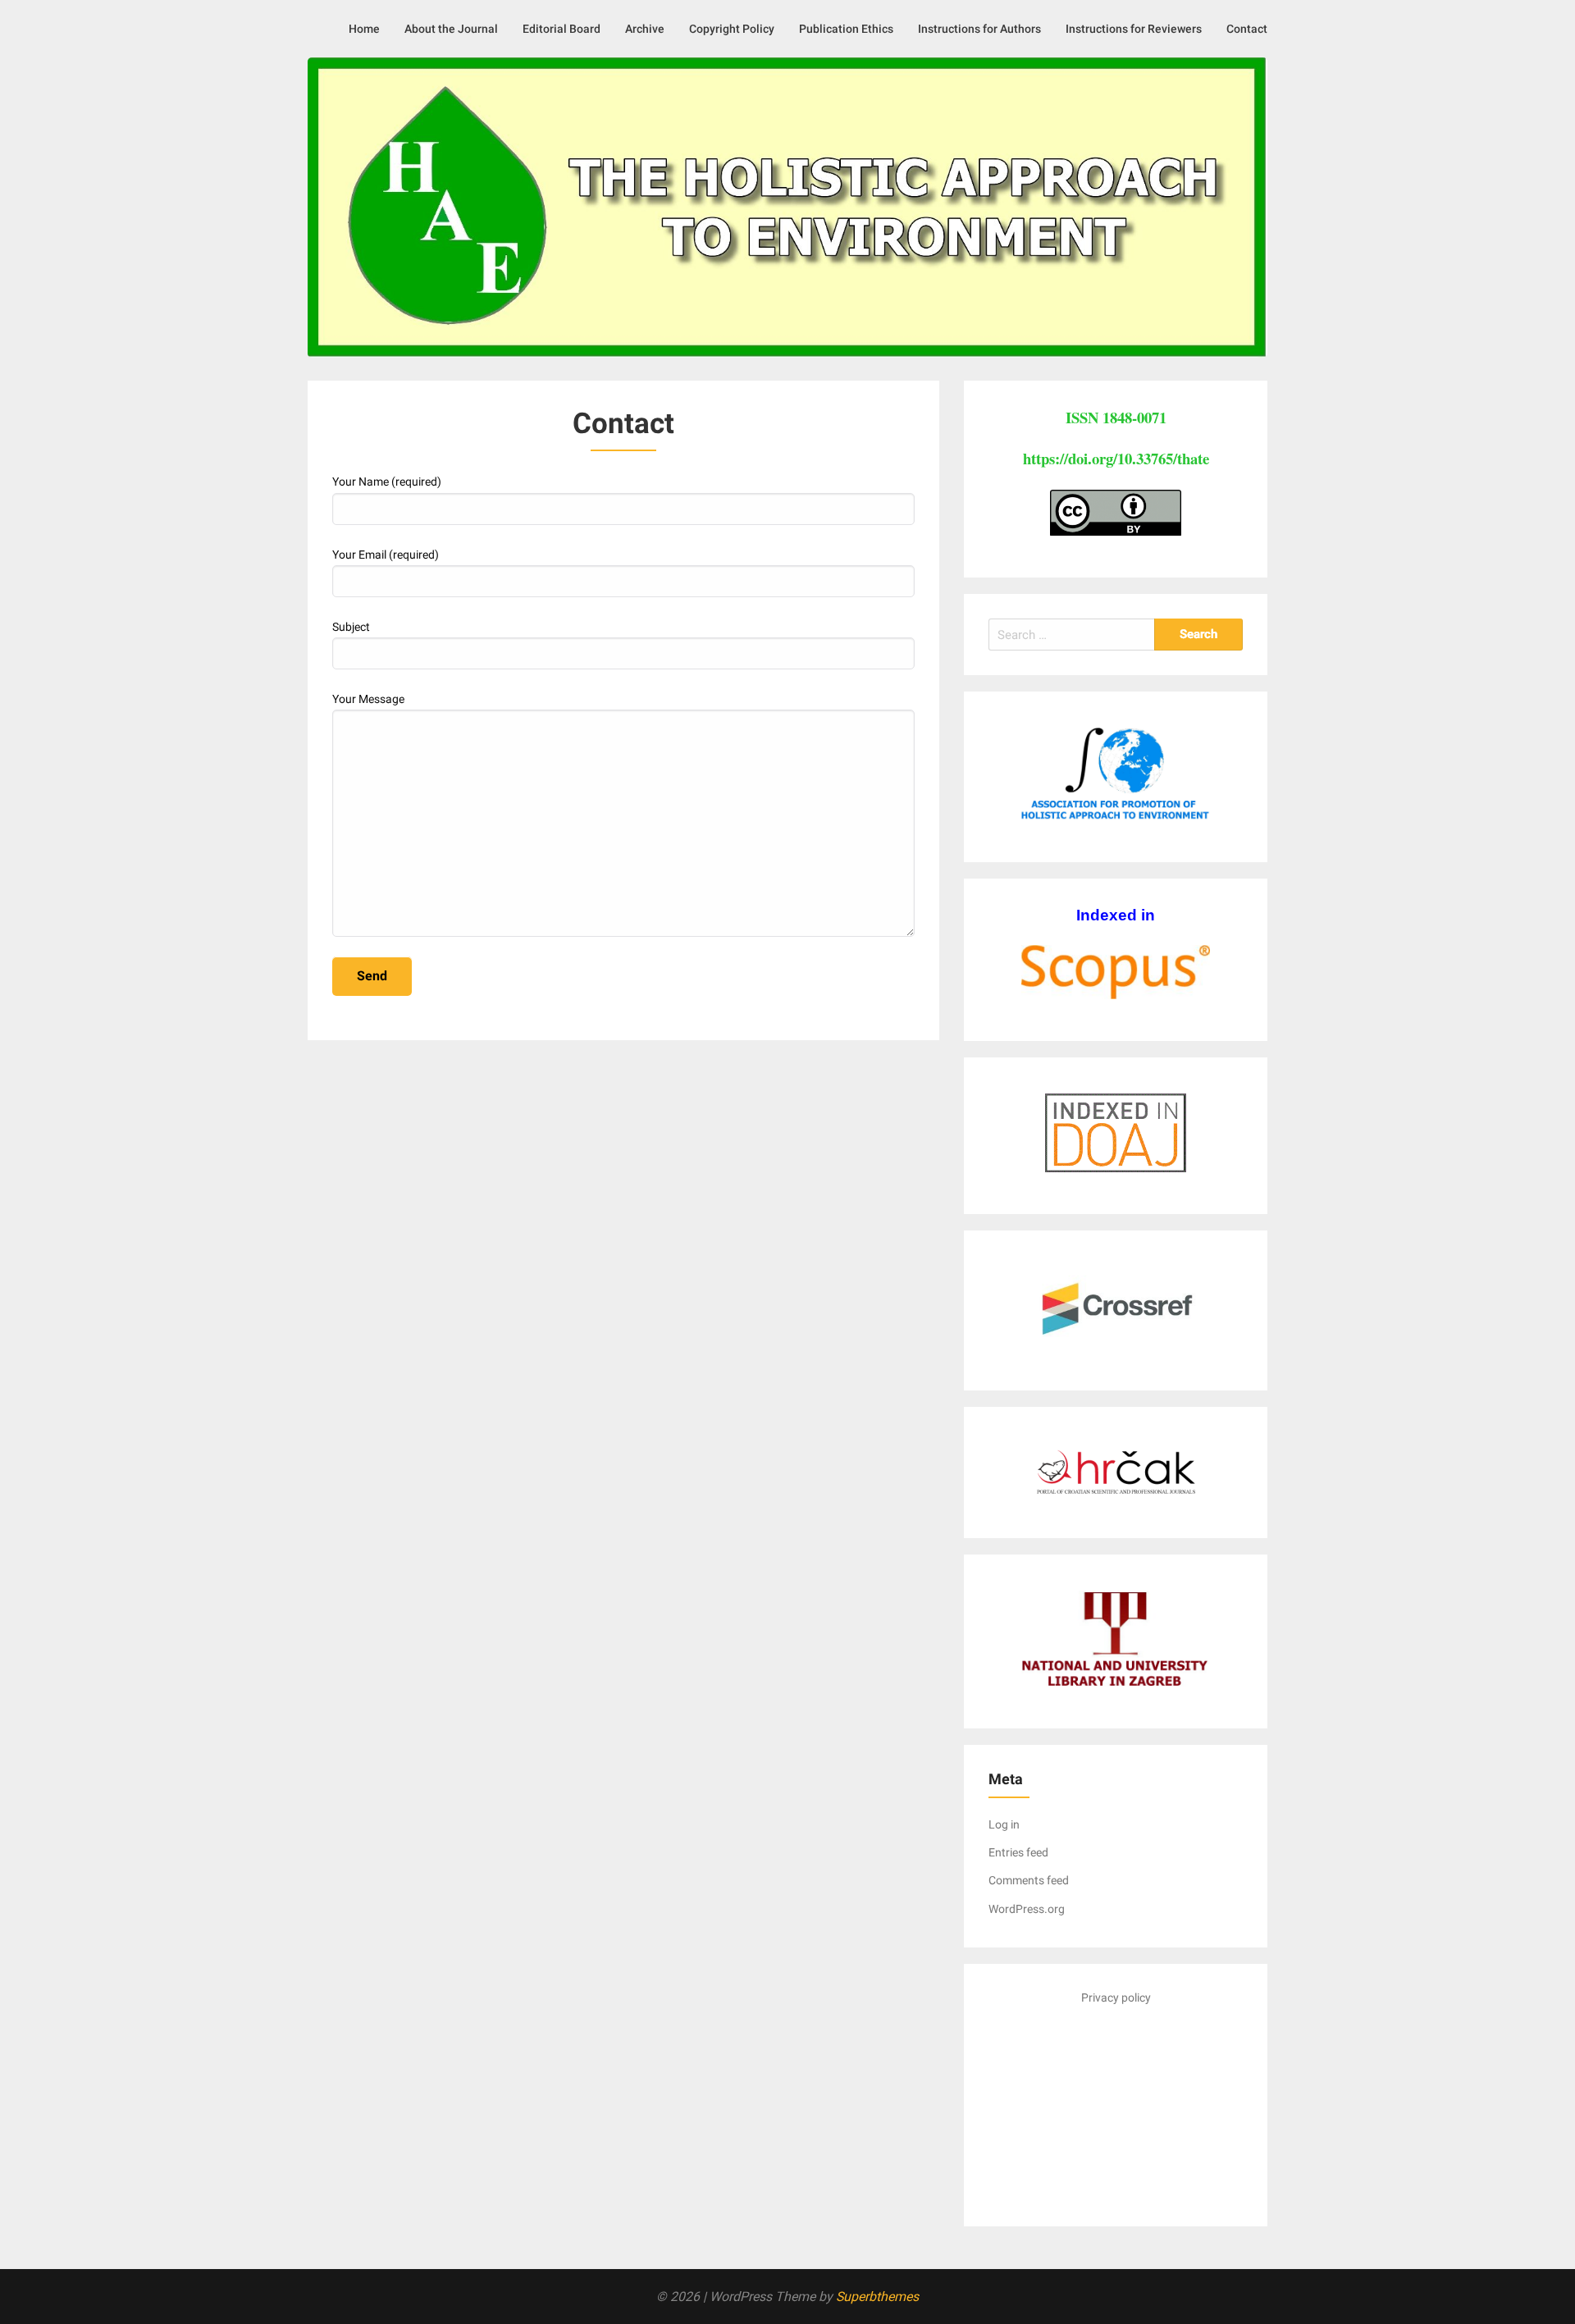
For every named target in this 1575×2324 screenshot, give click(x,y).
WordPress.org (1027, 1909)
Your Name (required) (387, 482)
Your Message (368, 699)
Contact (1247, 29)
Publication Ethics (846, 29)
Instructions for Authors (979, 29)
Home (364, 29)
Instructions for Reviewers (1134, 29)
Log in (1004, 1824)
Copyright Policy (732, 29)
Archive (645, 29)
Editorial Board (562, 29)
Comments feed (1029, 1880)
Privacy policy (1116, 1998)
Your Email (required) (386, 555)
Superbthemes (877, 2297)
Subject (351, 627)
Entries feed (1018, 1852)
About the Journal (451, 29)
